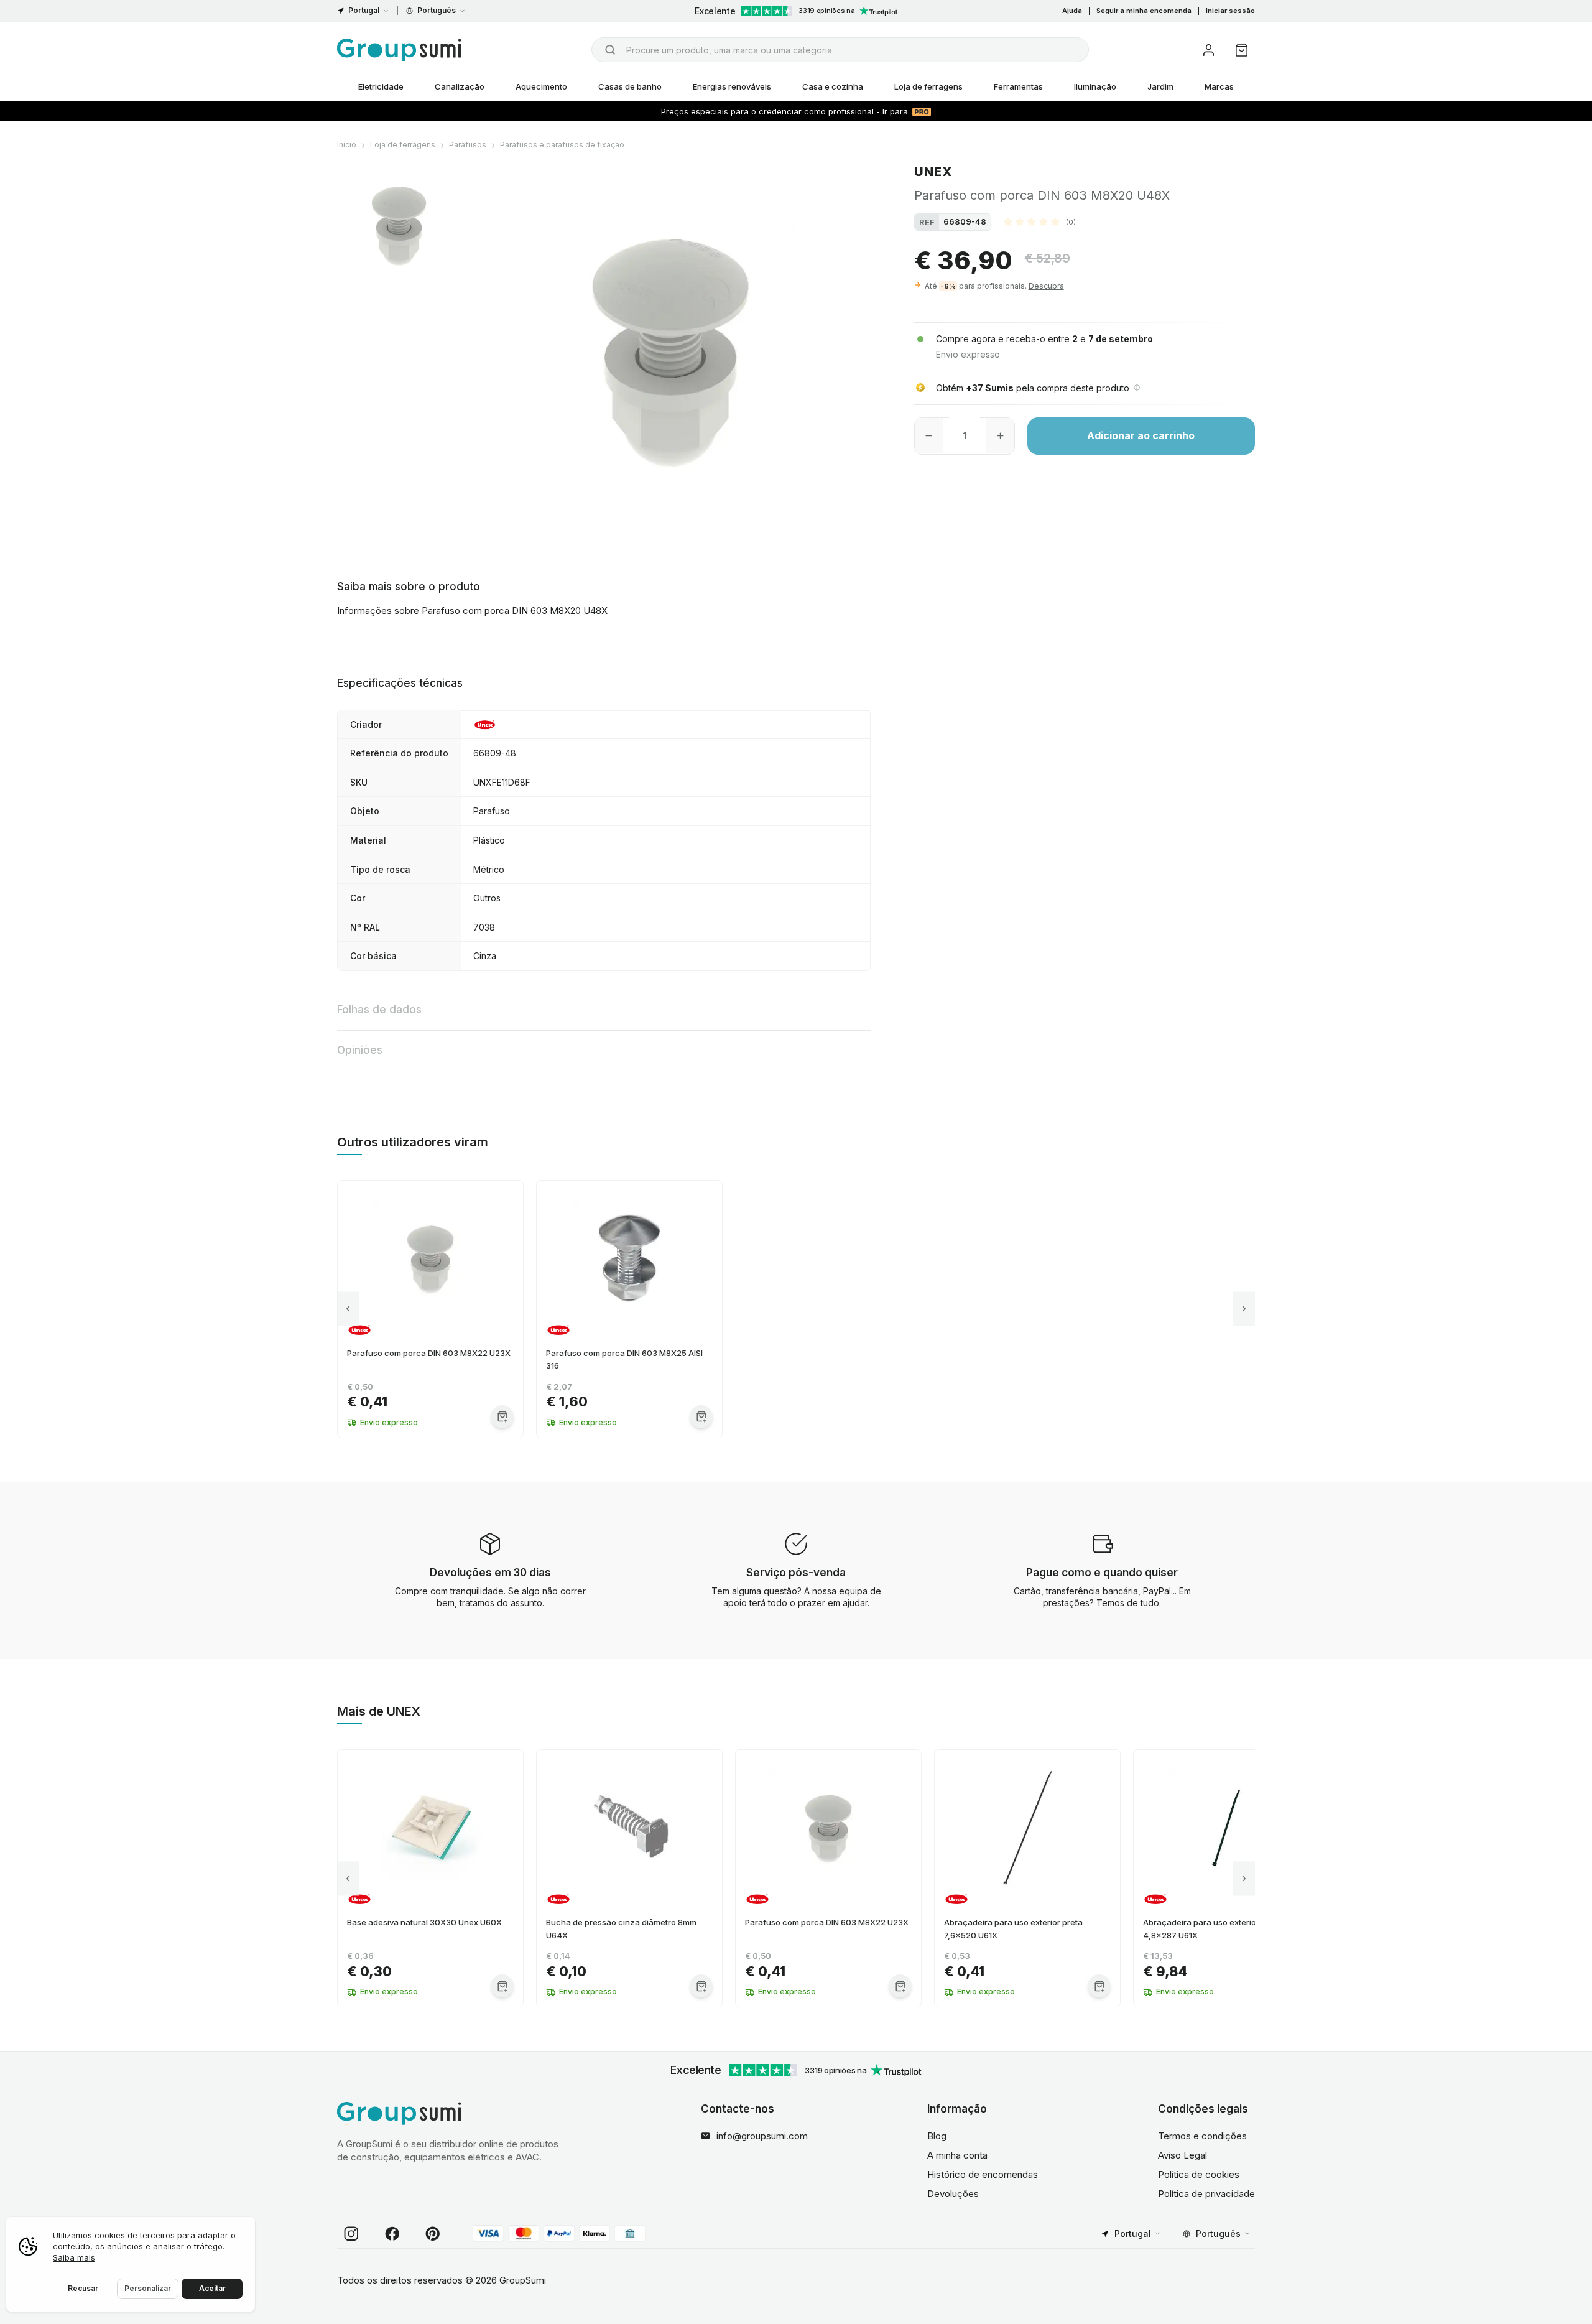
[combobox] (840, 50)
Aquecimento (541, 86)
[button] (1040, 221)
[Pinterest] (433, 2234)
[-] (929, 435)
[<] (348, 1309)
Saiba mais (74, 2257)
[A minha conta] (1209, 50)
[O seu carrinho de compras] (1242, 50)
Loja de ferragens (928, 86)
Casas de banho (630, 86)
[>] (1244, 1309)
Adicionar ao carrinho (1141, 435)
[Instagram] (351, 2234)
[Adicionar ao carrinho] (502, 1417)
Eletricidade (381, 86)
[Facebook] (392, 2234)
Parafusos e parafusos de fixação (562, 145)
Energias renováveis (732, 86)
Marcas (1219, 86)
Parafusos (468, 145)
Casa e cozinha (833, 86)
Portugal (364, 10)
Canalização (460, 86)
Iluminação (1095, 86)
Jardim (1160, 86)
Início (347, 145)
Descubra (1046, 285)
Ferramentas (1018, 86)
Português (437, 10)
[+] (1000, 435)
